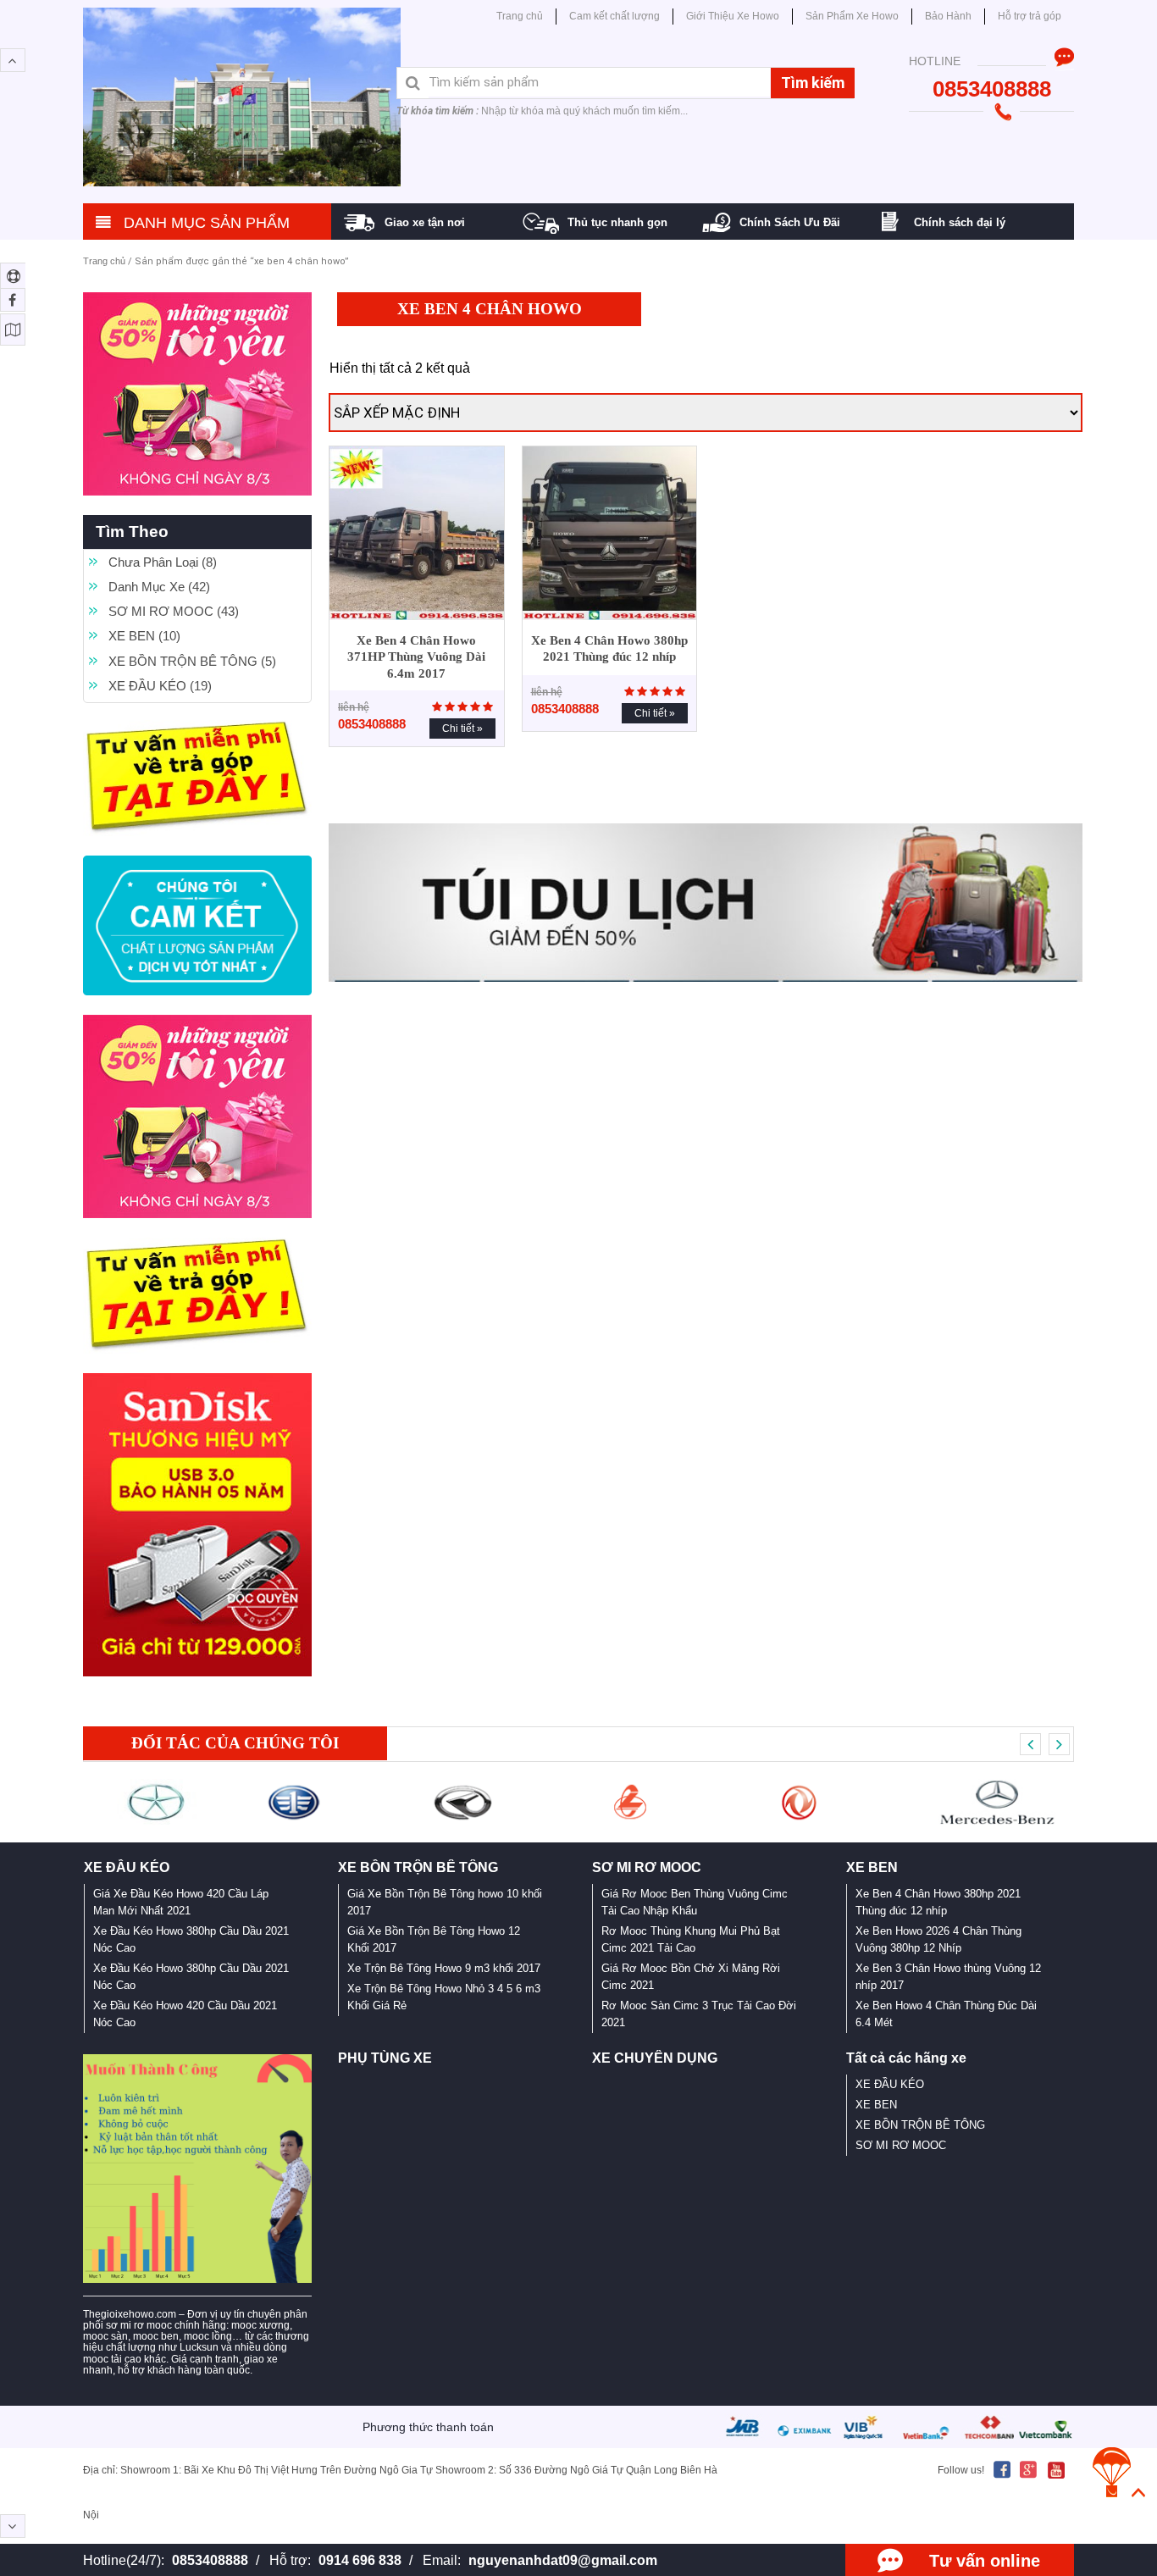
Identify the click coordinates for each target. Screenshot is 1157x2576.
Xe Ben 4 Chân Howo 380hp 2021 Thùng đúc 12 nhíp (609, 649)
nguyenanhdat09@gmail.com (563, 2560)
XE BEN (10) (144, 636)
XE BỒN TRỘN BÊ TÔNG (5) (192, 661)
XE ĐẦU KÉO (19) (160, 686)
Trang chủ (104, 261)
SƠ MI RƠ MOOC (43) (174, 611)
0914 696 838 (360, 2560)
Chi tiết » (462, 728)
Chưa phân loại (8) (163, 562)
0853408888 (210, 2560)
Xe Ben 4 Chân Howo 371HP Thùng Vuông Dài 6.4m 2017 (416, 657)
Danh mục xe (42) (159, 587)
